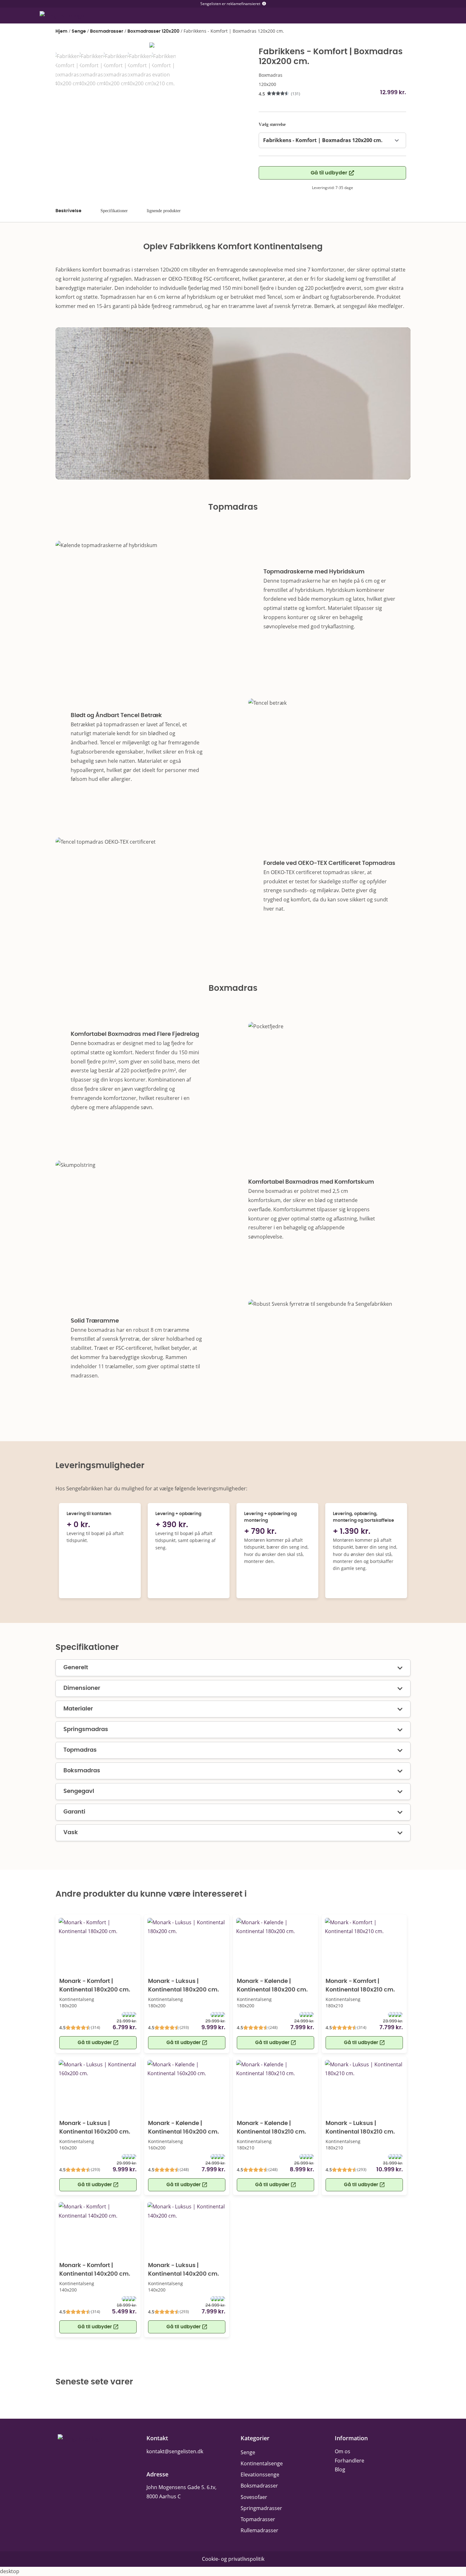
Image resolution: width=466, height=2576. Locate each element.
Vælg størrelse (272, 124)
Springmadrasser (261, 2508)
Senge (79, 31)
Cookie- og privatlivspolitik (233, 2559)
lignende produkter (164, 211)
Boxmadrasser (107, 31)
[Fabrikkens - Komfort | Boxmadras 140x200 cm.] (152, 47)
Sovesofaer (254, 2497)
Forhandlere (349, 2461)
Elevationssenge (260, 2475)
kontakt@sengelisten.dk (175, 2451)
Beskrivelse (68, 211)
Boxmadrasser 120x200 (153, 31)
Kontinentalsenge (262, 2463)
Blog (340, 2469)
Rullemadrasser (259, 2530)
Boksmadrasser (259, 2486)
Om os (343, 2451)
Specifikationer (114, 211)
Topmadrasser (258, 2519)
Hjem (61, 31)
